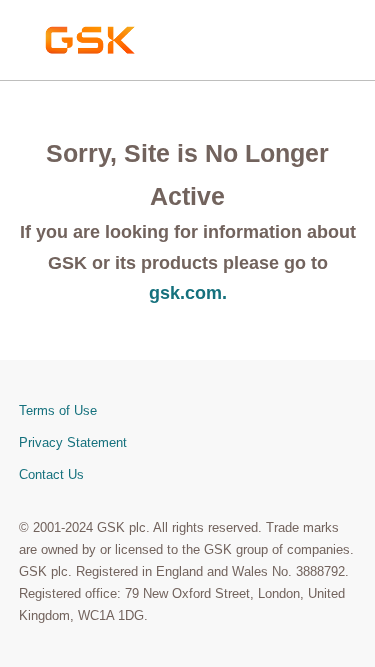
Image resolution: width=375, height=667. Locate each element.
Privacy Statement (73, 442)
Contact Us (51, 474)
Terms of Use (58, 410)
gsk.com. (188, 293)
